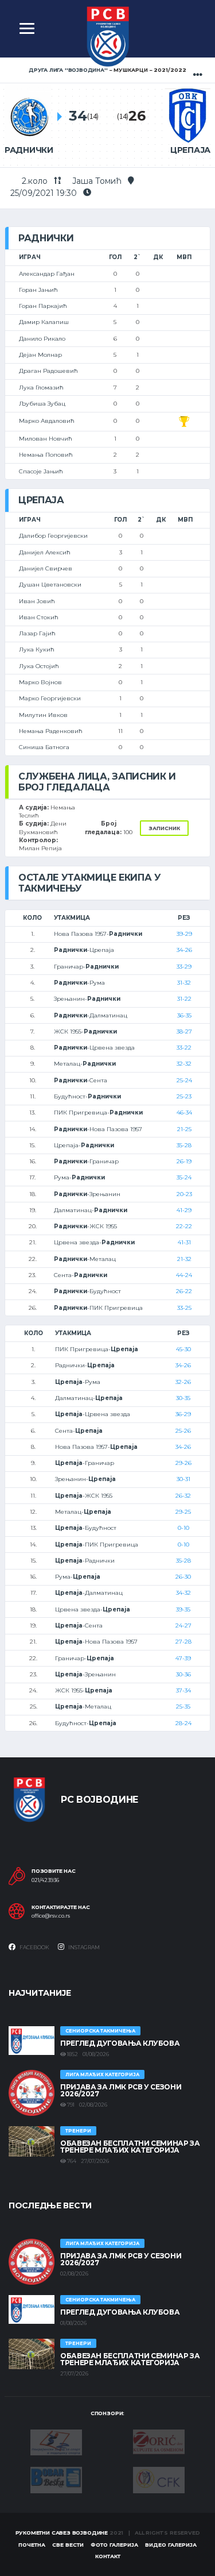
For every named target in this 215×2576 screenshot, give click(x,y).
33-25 (184, 1308)
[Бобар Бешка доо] (56, 2479)
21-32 (184, 1259)
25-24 (184, 1080)
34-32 (183, 1593)
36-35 (184, 1015)
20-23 (184, 1194)
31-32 (184, 983)
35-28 (184, 1145)
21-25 (184, 1129)
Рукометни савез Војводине (62, 2533)
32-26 (183, 1382)
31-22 (184, 999)
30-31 (183, 1479)
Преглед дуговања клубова (120, 2043)
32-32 (184, 1064)
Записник (164, 828)
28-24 (183, 1723)
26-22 (184, 1291)
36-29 (183, 1414)
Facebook (34, 1947)
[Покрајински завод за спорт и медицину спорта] (56, 2442)
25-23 (184, 1096)
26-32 (183, 1496)
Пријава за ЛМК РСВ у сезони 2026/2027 (121, 2090)
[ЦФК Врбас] (159, 2479)
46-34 (184, 1112)
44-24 (184, 1275)
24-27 (183, 1626)
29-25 (183, 1512)
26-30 (183, 1577)
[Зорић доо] (159, 2441)
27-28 (183, 1642)
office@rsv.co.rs (51, 1916)
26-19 (184, 1161)
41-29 (184, 1210)
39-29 (184, 934)
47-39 (183, 1658)
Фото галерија (114, 2545)
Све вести (68, 2545)
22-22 (184, 1226)
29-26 (183, 1463)
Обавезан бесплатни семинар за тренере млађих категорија (130, 2147)
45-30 (183, 1349)
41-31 (184, 1242)
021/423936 (45, 1880)
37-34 (183, 1690)
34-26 (184, 950)
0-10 (183, 1528)
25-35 (183, 1707)
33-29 (184, 967)
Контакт (108, 2556)
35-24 (184, 1177)
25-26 (183, 1431)
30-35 (183, 1398)
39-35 (183, 1609)
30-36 (183, 1674)
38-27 (184, 1031)
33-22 (184, 1048)
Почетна (32, 2545)
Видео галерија (171, 2545)
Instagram (83, 1947)
